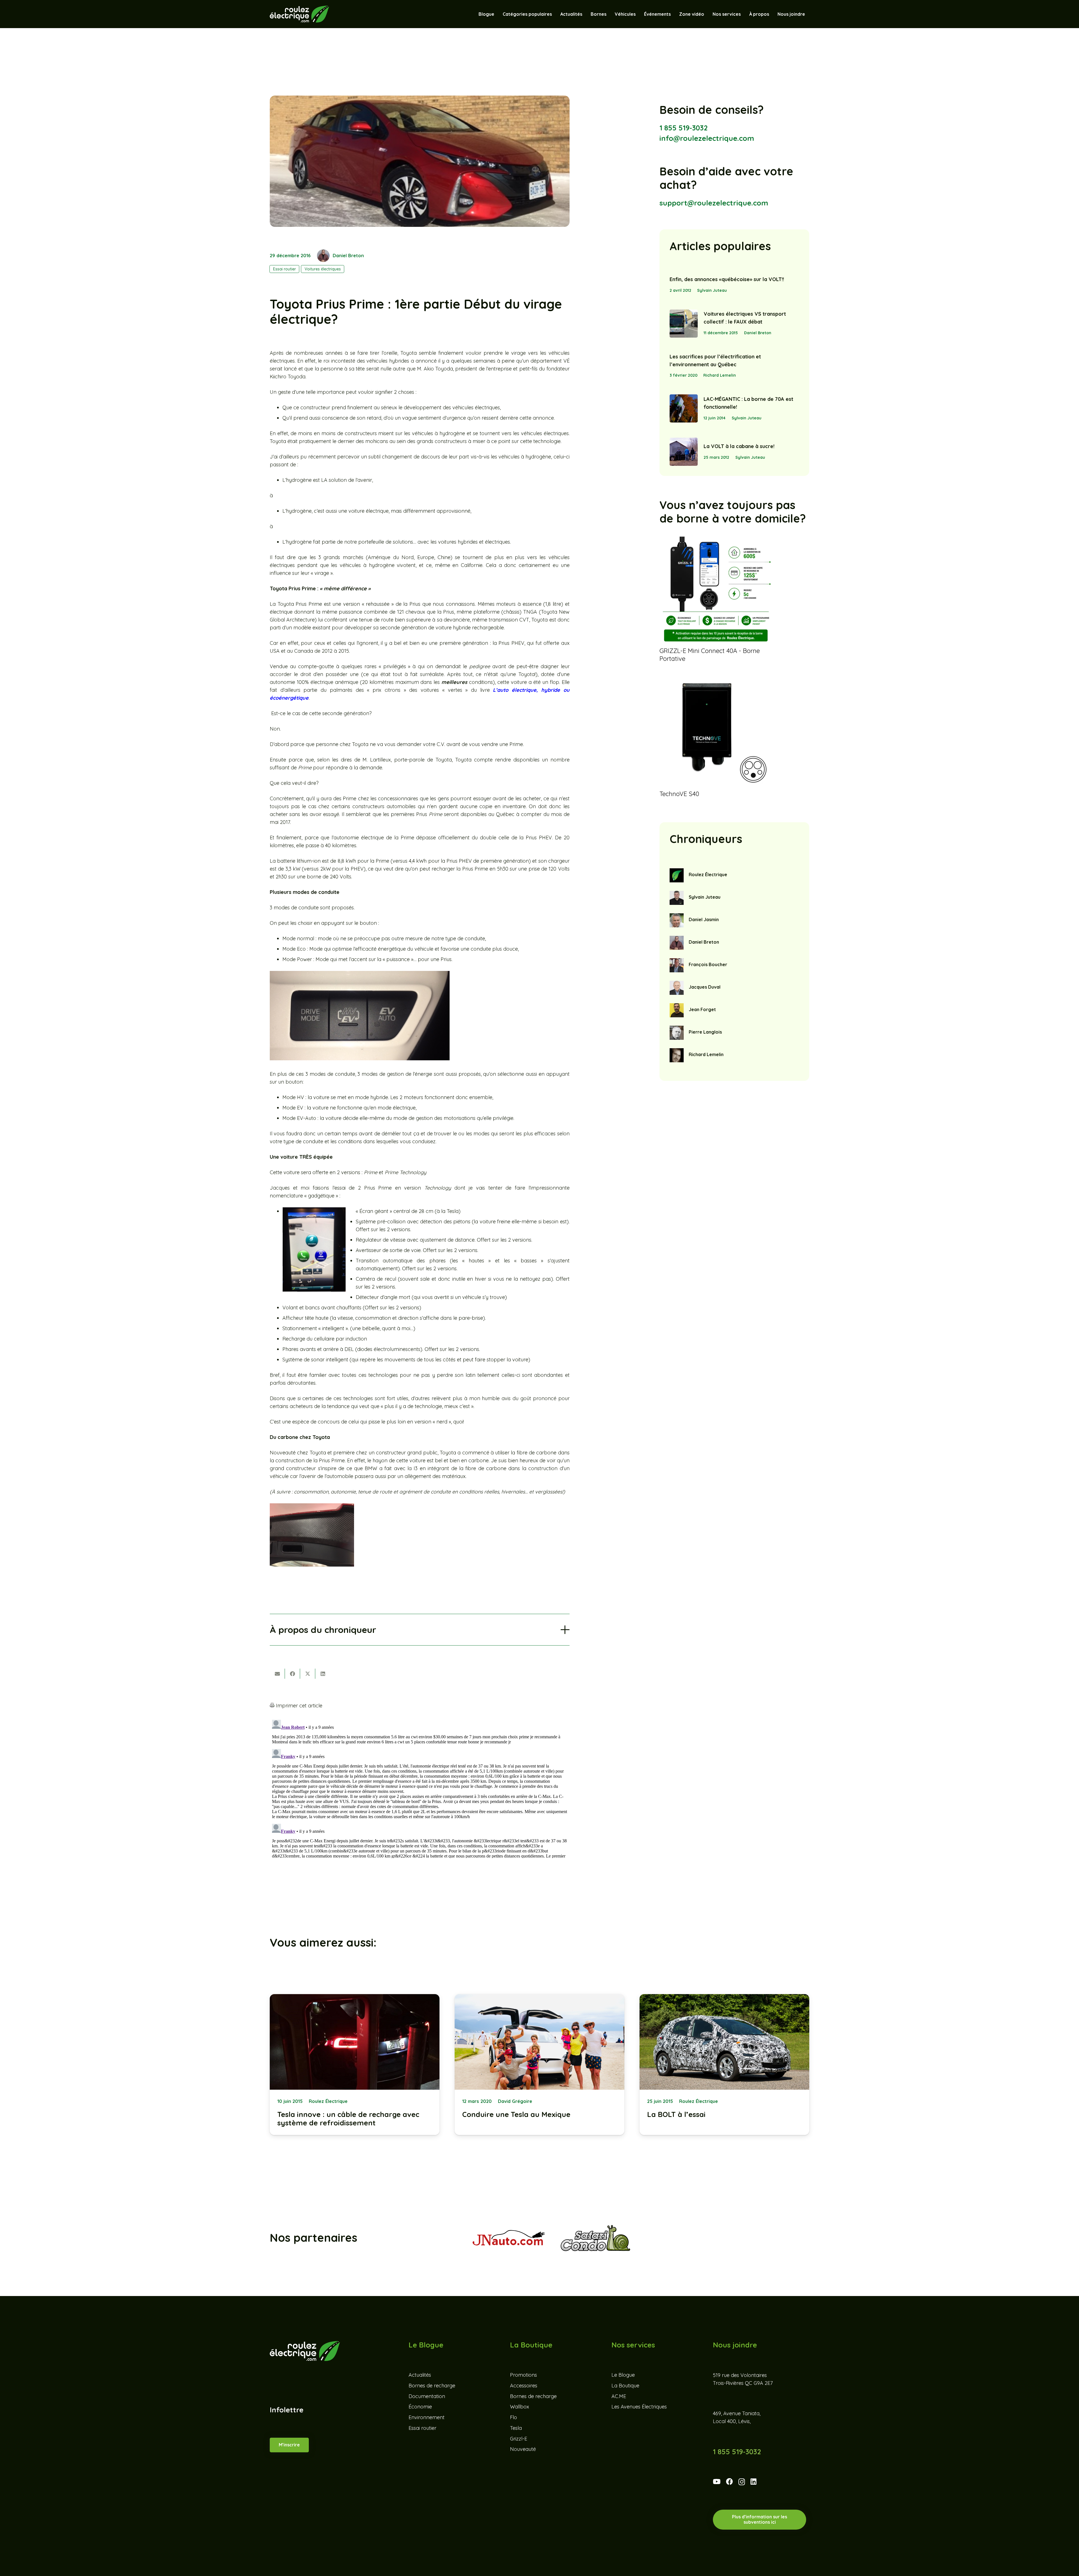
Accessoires (524, 2386)
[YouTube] (717, 2482)
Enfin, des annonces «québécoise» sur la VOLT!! (727, 279)
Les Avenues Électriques (639, 2407)
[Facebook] (729, 2482)
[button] (638, 14)
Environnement (427, 2417)
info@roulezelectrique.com (707, 138)
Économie (420, 2407)
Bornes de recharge (432, 2386)
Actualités (420, 2375)
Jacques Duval (705, 987)
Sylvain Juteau (712, 290)
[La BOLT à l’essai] (724, 2065)
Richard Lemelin (720, 375)
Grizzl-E (519, 2439)
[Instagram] (742, 2482)
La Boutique (625, 2386)
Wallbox (520, 2407)
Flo (514, 2417)
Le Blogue (623, 2375)
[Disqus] (420, 1788)
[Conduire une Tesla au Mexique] (539, 2065)
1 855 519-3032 (684, 128)
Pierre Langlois (705, 1032)
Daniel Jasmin (704, 919)
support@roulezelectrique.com (714, 203)
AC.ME (619, 2396)
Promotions (523, 2375)
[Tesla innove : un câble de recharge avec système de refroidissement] (355, 2065)
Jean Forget (702, 1009)
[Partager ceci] (293, 1674)
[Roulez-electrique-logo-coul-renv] (299, 14)
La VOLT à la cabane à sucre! (739, 446)
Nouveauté (523, 2449)
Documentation (427, 2396)
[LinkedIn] (753, 2482)
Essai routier (422, 2428)
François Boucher (708, 964)
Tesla (516, 2428)
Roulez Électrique (708, 875)
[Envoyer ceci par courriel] (277, 1674)
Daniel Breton (348, 256)
